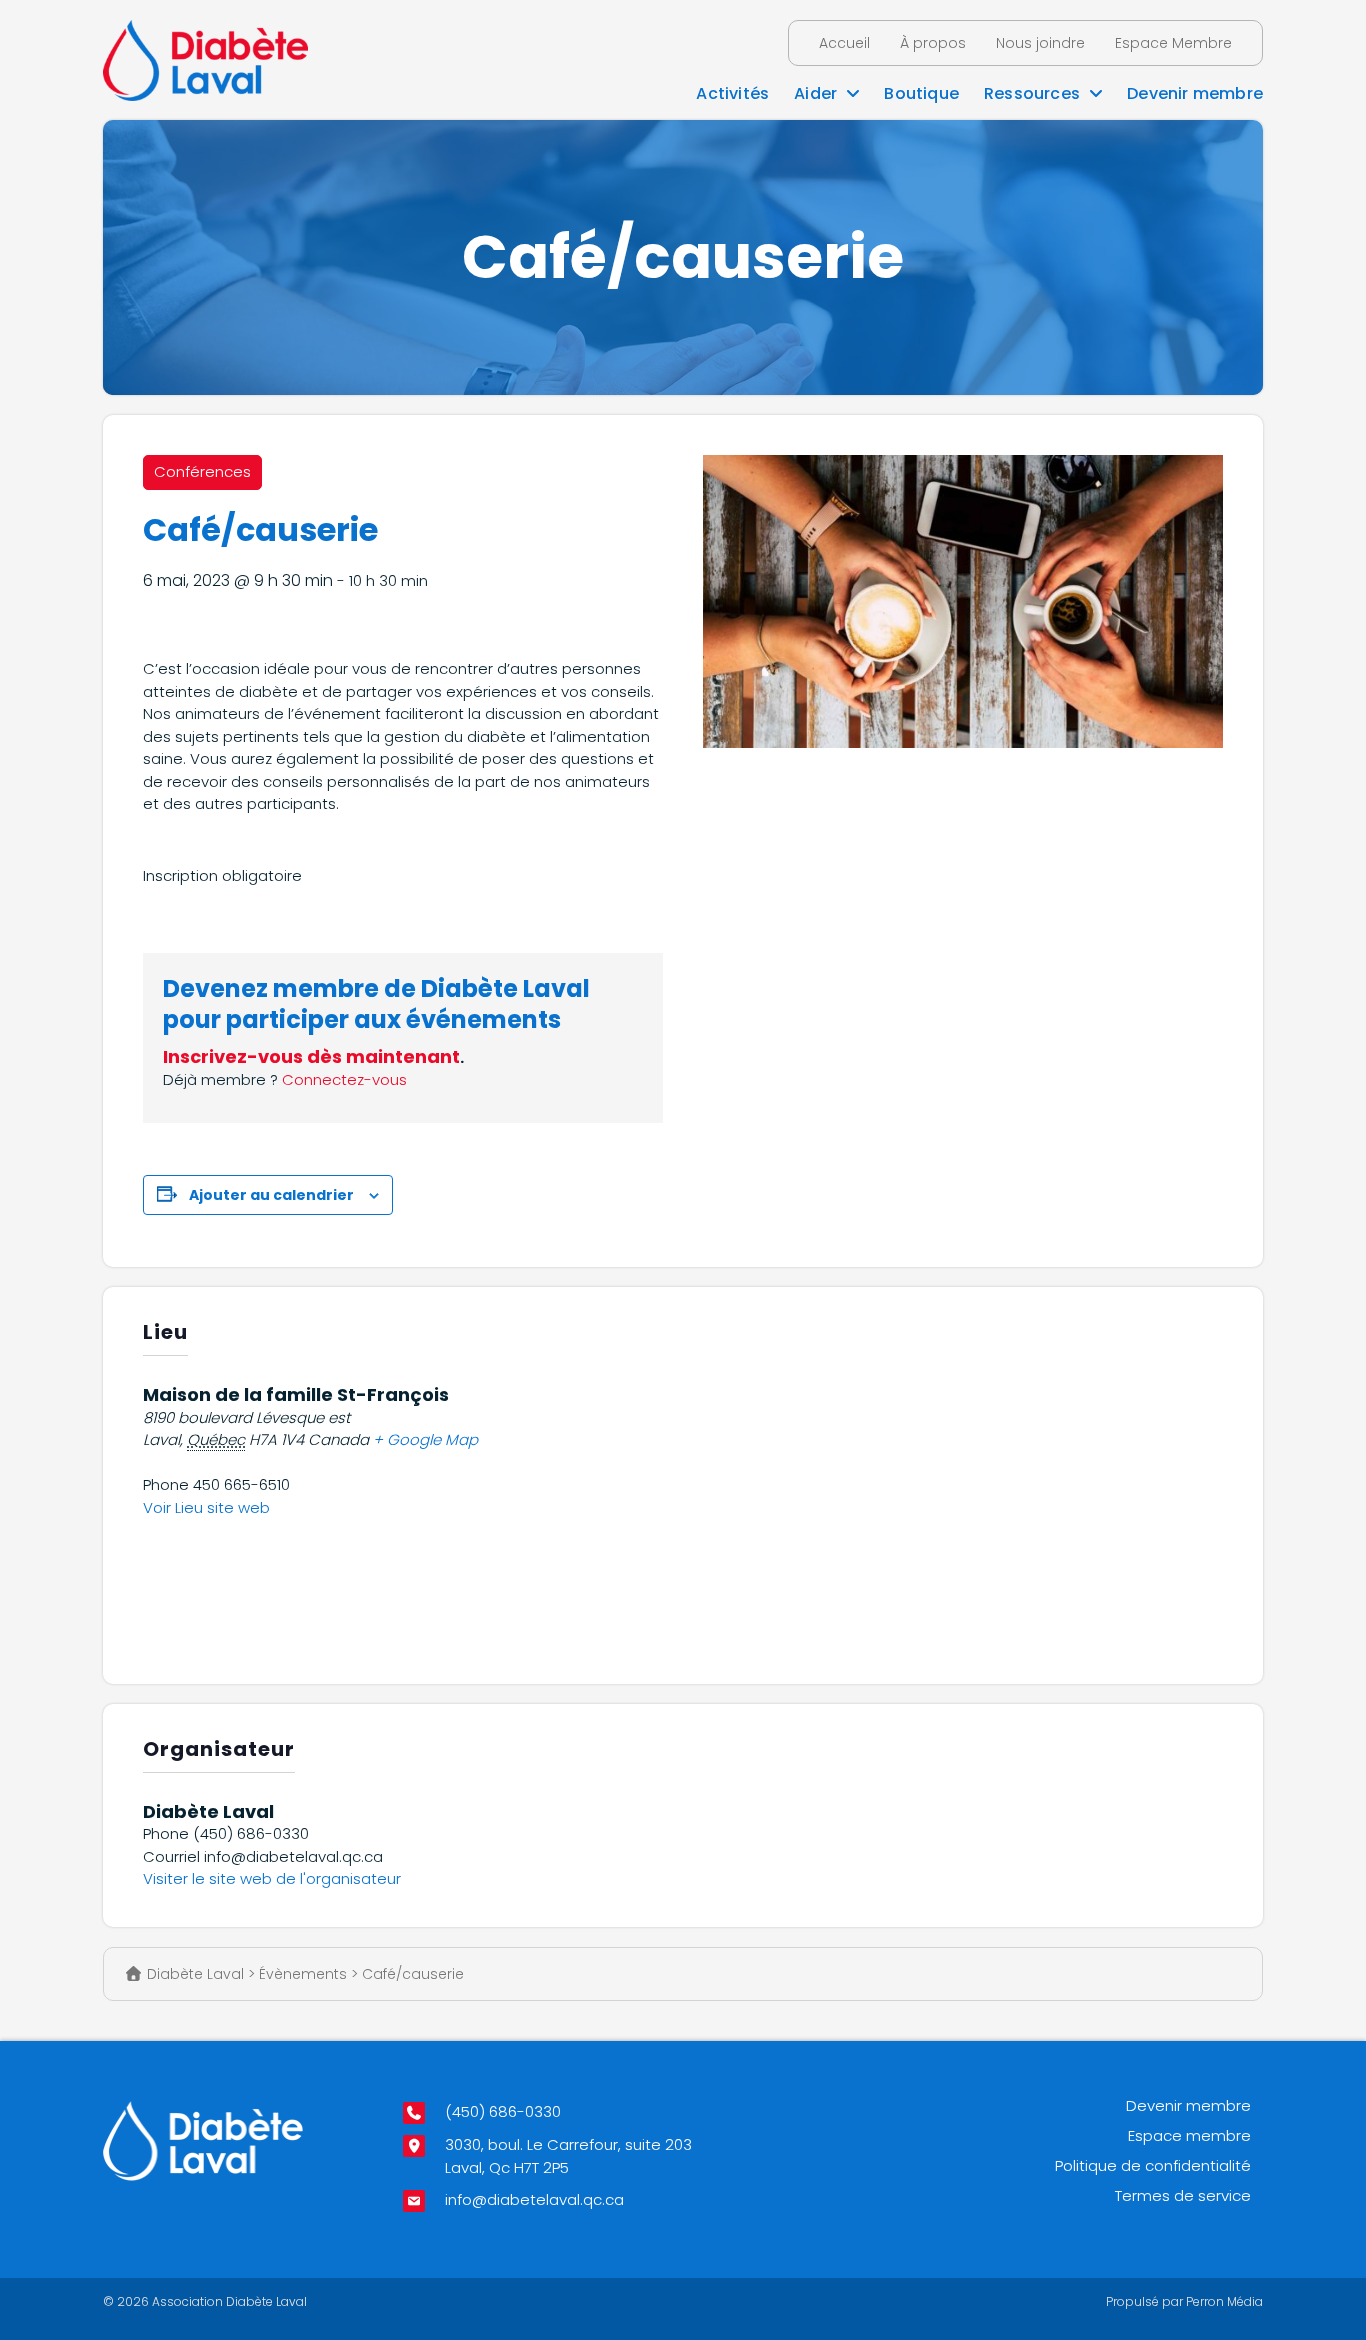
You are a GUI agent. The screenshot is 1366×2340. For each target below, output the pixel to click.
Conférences (202, 471)
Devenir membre (1188, 2105)
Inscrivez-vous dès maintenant (311, 1056)
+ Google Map (425, 1439)
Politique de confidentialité (1153, 2165)
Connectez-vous (344, 1079)
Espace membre (1189, 2135)
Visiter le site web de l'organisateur (272, 1878)
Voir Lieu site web (206, 1507)
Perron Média (1224, 2301)
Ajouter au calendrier (271, 1195)
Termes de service (1183, 2195)
